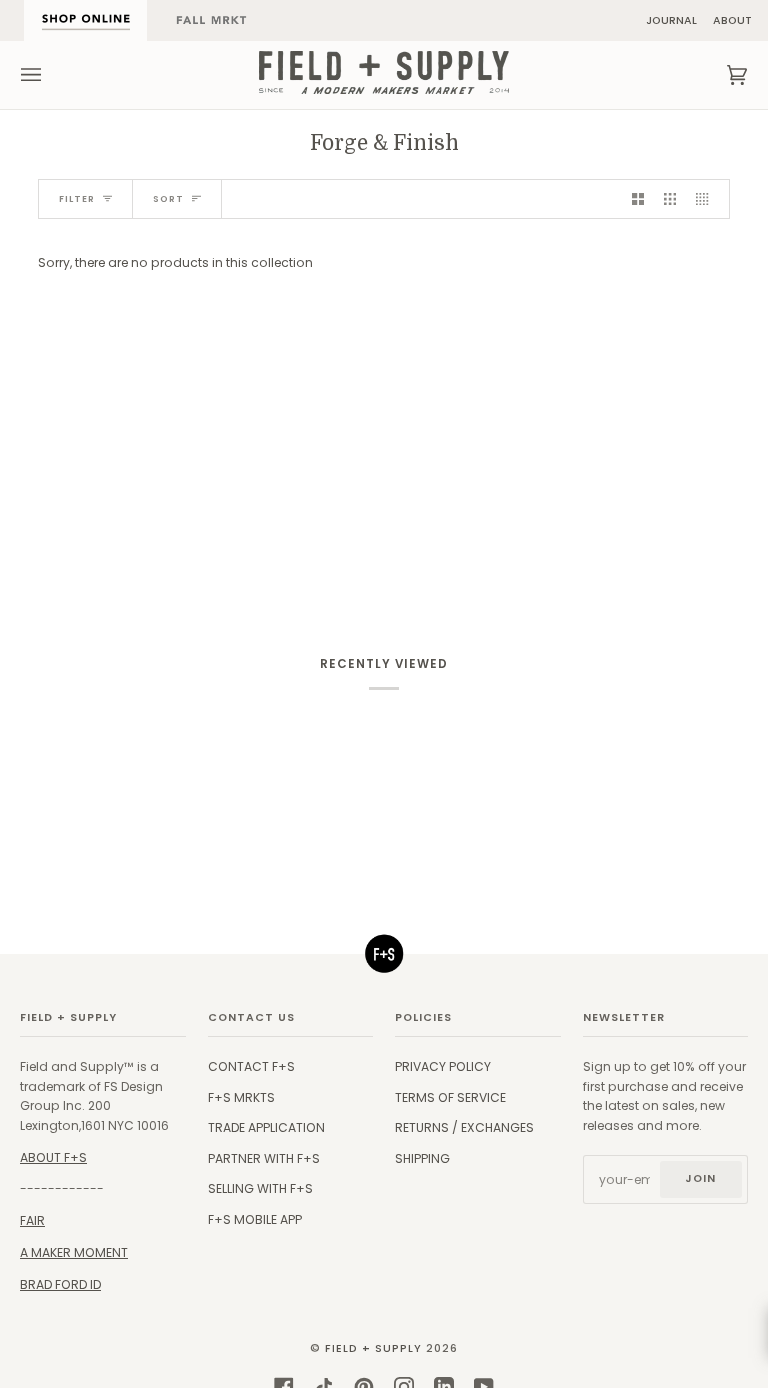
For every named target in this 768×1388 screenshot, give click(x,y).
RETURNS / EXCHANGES (464, 1127)
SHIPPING (422, 1158)
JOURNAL (671, 20)
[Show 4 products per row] (707, 199)
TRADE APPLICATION (266, 1127)
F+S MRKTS (241, 1097)
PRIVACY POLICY (443, 1066)
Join (700, 1178)
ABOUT (732, 20)
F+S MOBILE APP (255, 1219)
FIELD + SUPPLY (373, 1348)
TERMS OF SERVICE (450, 1097)
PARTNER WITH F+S (264, 1158)
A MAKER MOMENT (74, 1252)
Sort (168, 199)
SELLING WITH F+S (260, 1188)
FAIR (32, 1220)
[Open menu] (51, 75)
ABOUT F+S (53, 1157)
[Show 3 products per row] (670, 199)
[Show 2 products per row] (638, 199)
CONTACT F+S (251, 1066)
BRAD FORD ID (60, 1284)
